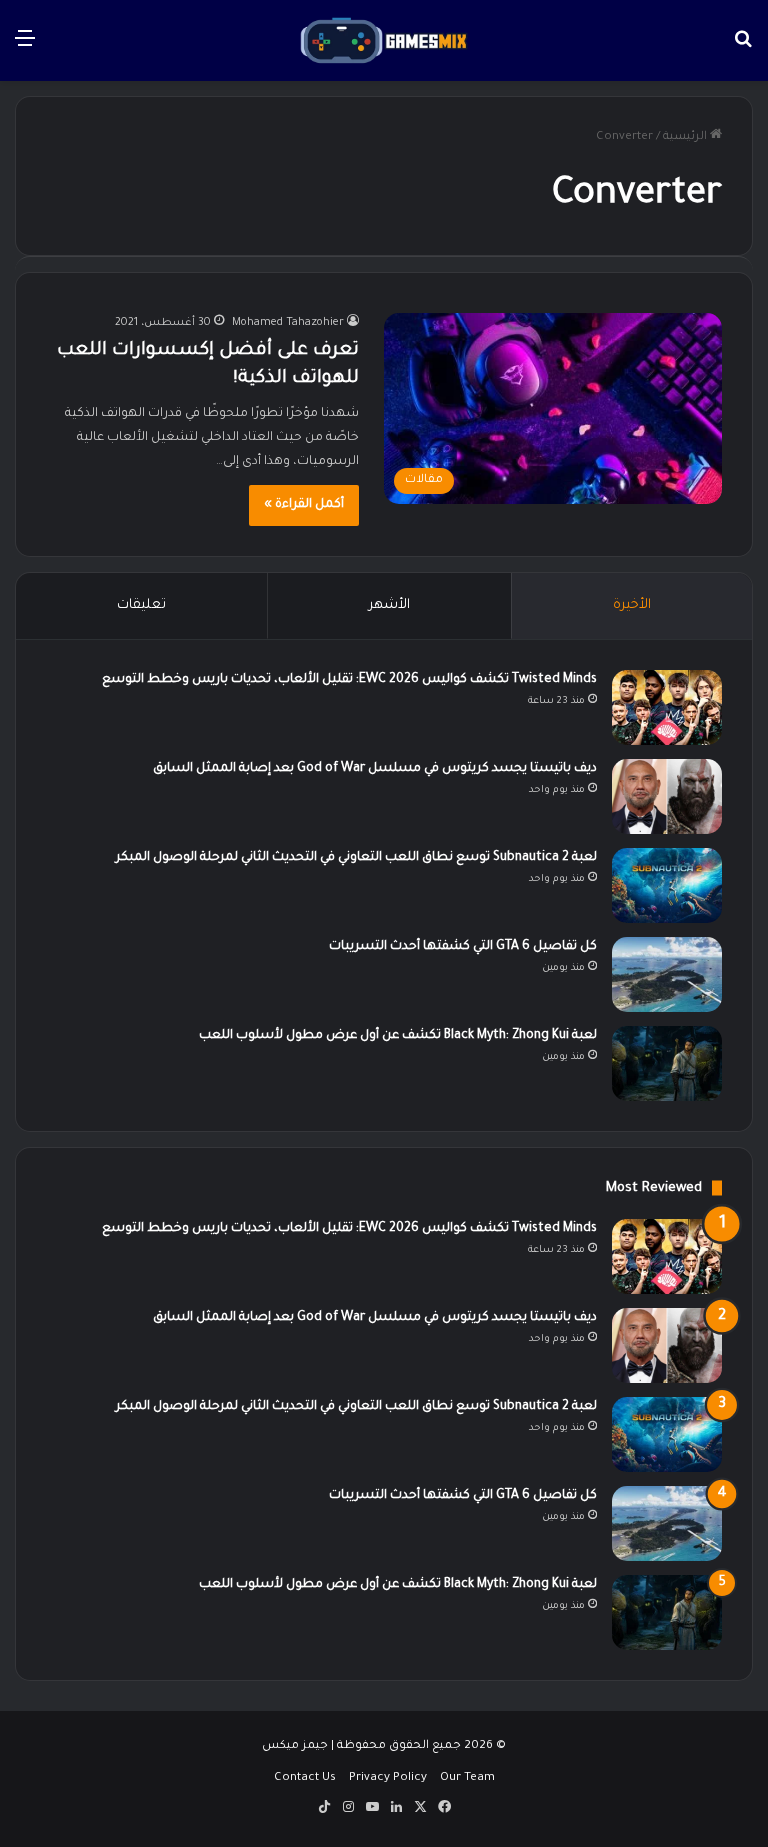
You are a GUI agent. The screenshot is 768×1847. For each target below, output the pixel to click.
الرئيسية (686, 137)
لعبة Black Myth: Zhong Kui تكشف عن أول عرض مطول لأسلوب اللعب (398, 1036)
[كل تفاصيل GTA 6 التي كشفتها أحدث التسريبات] (667, 974)
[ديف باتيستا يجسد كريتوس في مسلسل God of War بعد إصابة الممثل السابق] (667, 796)
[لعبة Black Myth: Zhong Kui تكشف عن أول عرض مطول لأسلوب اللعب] (667, 1063)
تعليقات (141, 605)
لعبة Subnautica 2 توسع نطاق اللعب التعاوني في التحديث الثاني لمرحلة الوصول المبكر (356, 858)
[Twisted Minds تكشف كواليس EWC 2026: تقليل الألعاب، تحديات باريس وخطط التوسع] (667, 707)
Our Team (467, 1778)
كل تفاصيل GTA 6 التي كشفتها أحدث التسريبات (463, 947)
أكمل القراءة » (304, 505)
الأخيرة (632, 605)
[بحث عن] (743, 48)
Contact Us (305, 1778)
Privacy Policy (388, 1778)
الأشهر (389, 605)
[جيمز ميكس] (383, 40)
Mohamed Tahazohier (288, 323)
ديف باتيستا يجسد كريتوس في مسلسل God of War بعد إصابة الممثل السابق (375, 769)
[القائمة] (25, 48)
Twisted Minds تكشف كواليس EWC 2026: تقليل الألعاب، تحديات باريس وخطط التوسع (349, 680)
